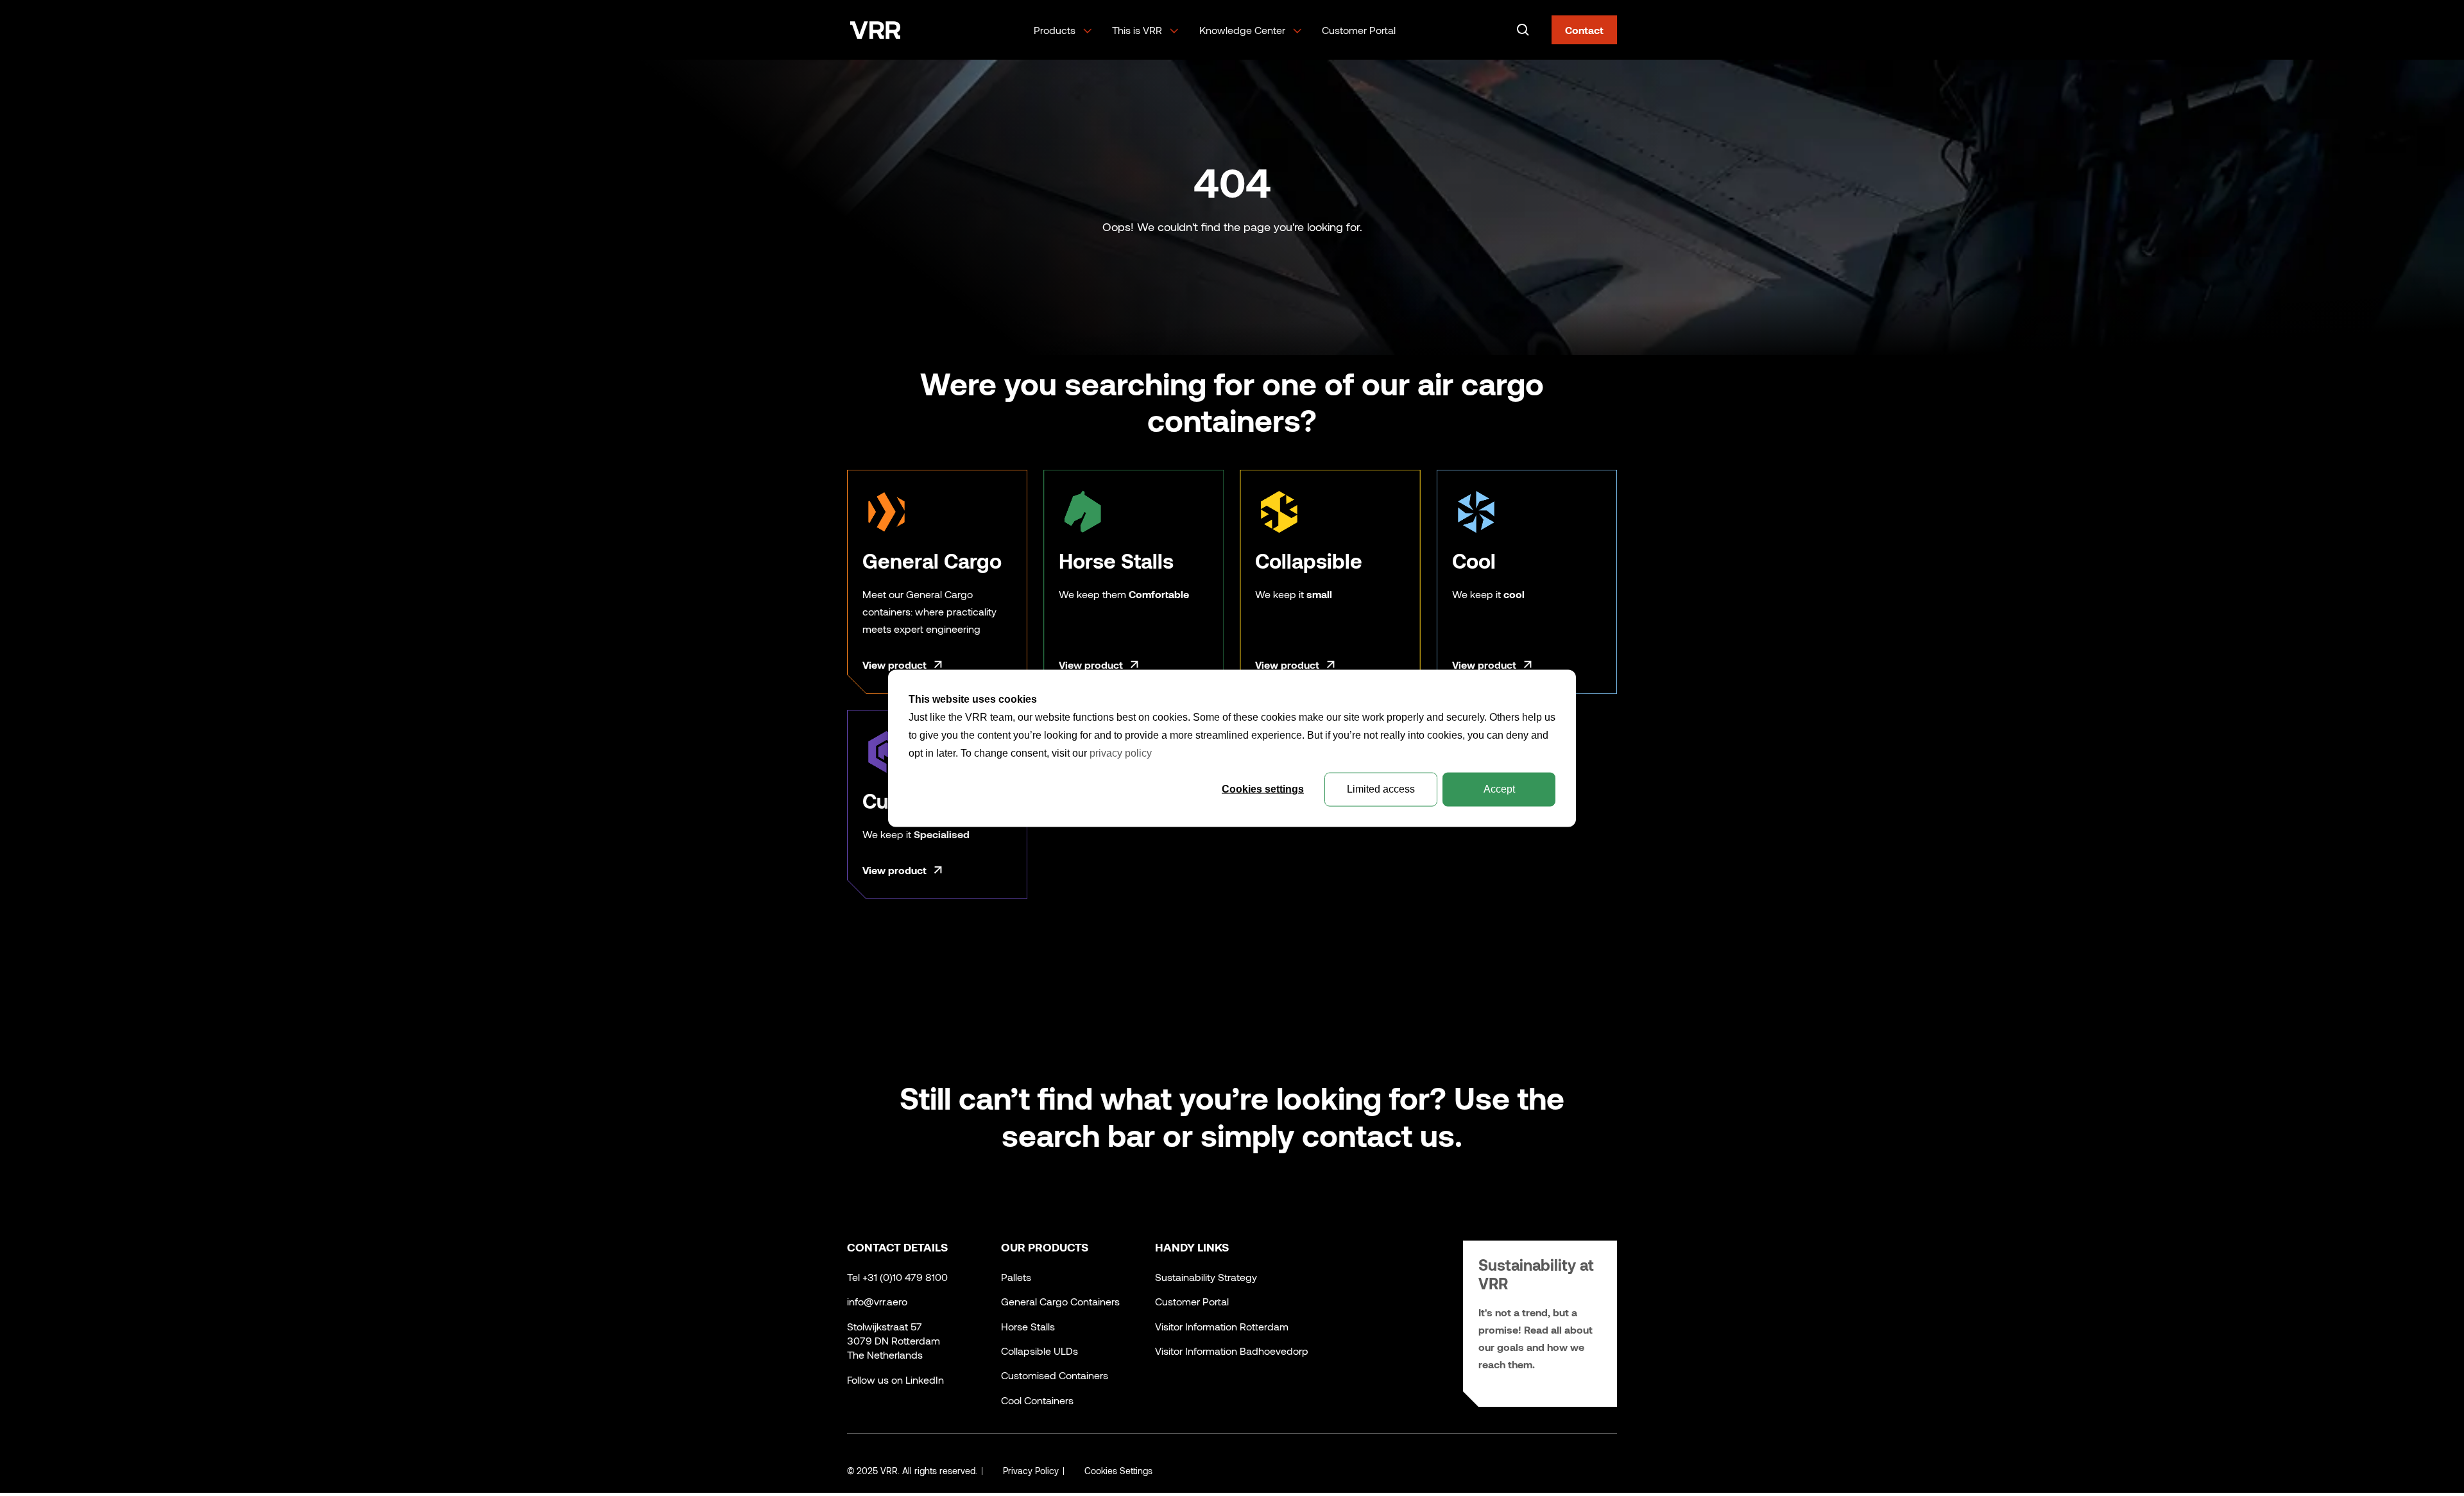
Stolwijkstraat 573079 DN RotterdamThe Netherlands (894, 1341)
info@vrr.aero (877, 1301)
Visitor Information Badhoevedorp (1232, 1351)
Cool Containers (1037, 1400)
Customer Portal (1359, 30)
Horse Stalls (1028, 1326)
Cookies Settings (1118, 1471)
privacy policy (1121, 752)
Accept (1499, 788)
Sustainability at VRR (1536, 1274)
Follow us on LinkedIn (895, 1380)
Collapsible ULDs (1039, 1351)
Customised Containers (1055, 1375)
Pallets (1016, 1277)
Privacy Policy (1031, 1471)
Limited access (1381, 788)
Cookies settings (1263, 788)
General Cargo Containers (1060, 1301)
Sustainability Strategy (1206, 1277)
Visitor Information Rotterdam (1222, 1326)
